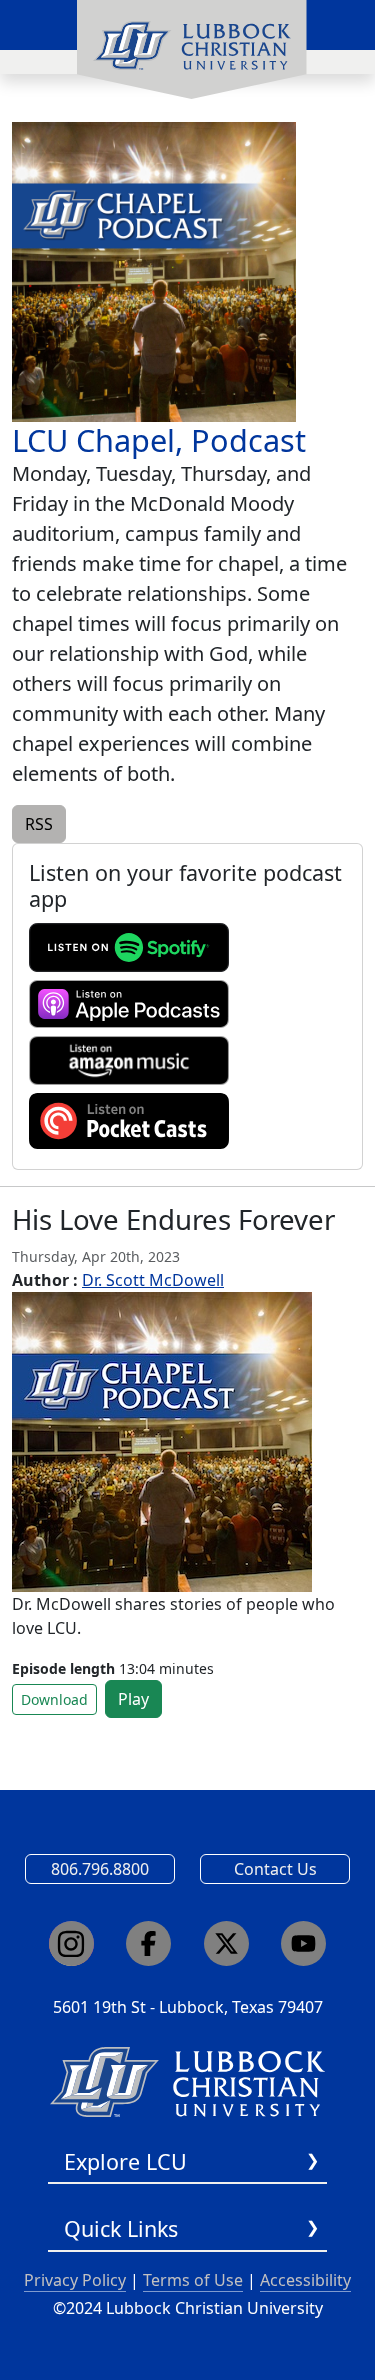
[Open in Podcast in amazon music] (129, 1059)
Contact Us (275, 1869)
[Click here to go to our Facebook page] (148, 1943)
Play (133, 1699)
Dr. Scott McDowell (153, 1280)
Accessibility (305, 2280)
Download (54, 1699)
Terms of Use (193, 2280)
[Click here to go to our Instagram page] (71, 1943)
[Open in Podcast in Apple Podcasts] (129, 1002)
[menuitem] (192, 50)
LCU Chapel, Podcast (159, 440)
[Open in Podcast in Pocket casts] (129, 1119)
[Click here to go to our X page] (226, 1943)
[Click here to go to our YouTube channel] (303, 1943)
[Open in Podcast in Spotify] (129, 946)
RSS (39, 824)
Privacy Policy (75, 2280)
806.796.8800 (100, 1869)
